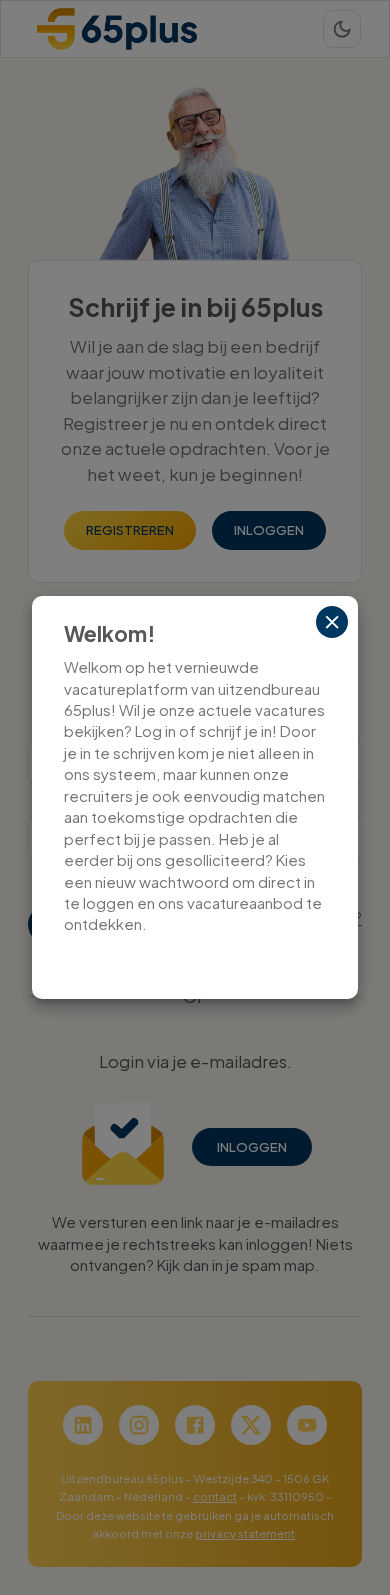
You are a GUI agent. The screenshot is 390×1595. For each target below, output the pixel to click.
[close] (332, 622)
